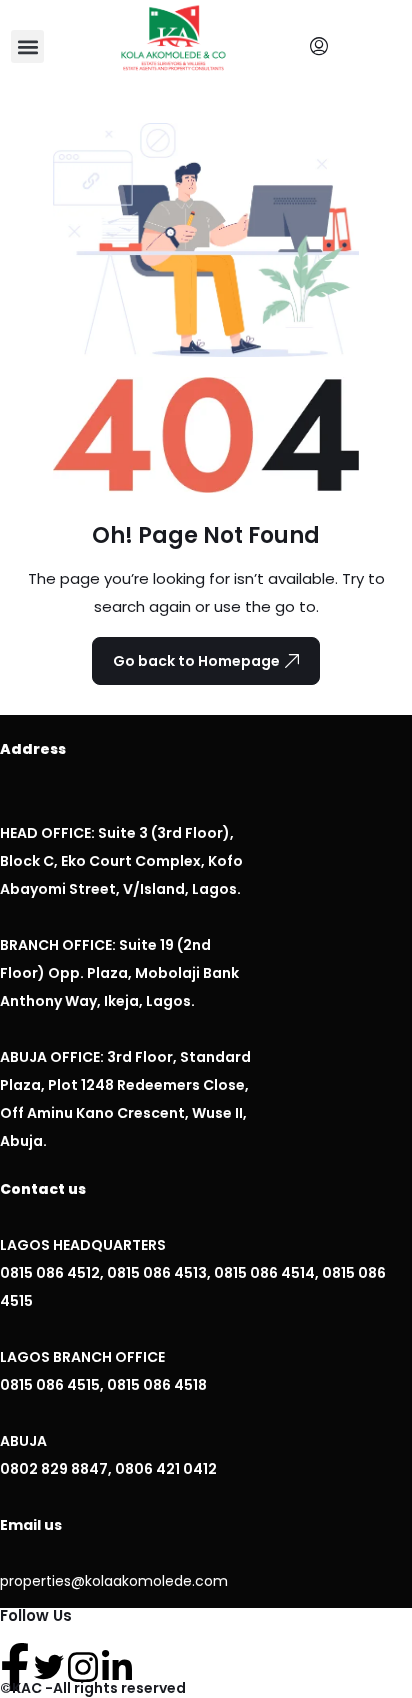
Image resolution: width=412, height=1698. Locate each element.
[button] (27, 46)
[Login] (324, 47)
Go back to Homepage (196, 661)
